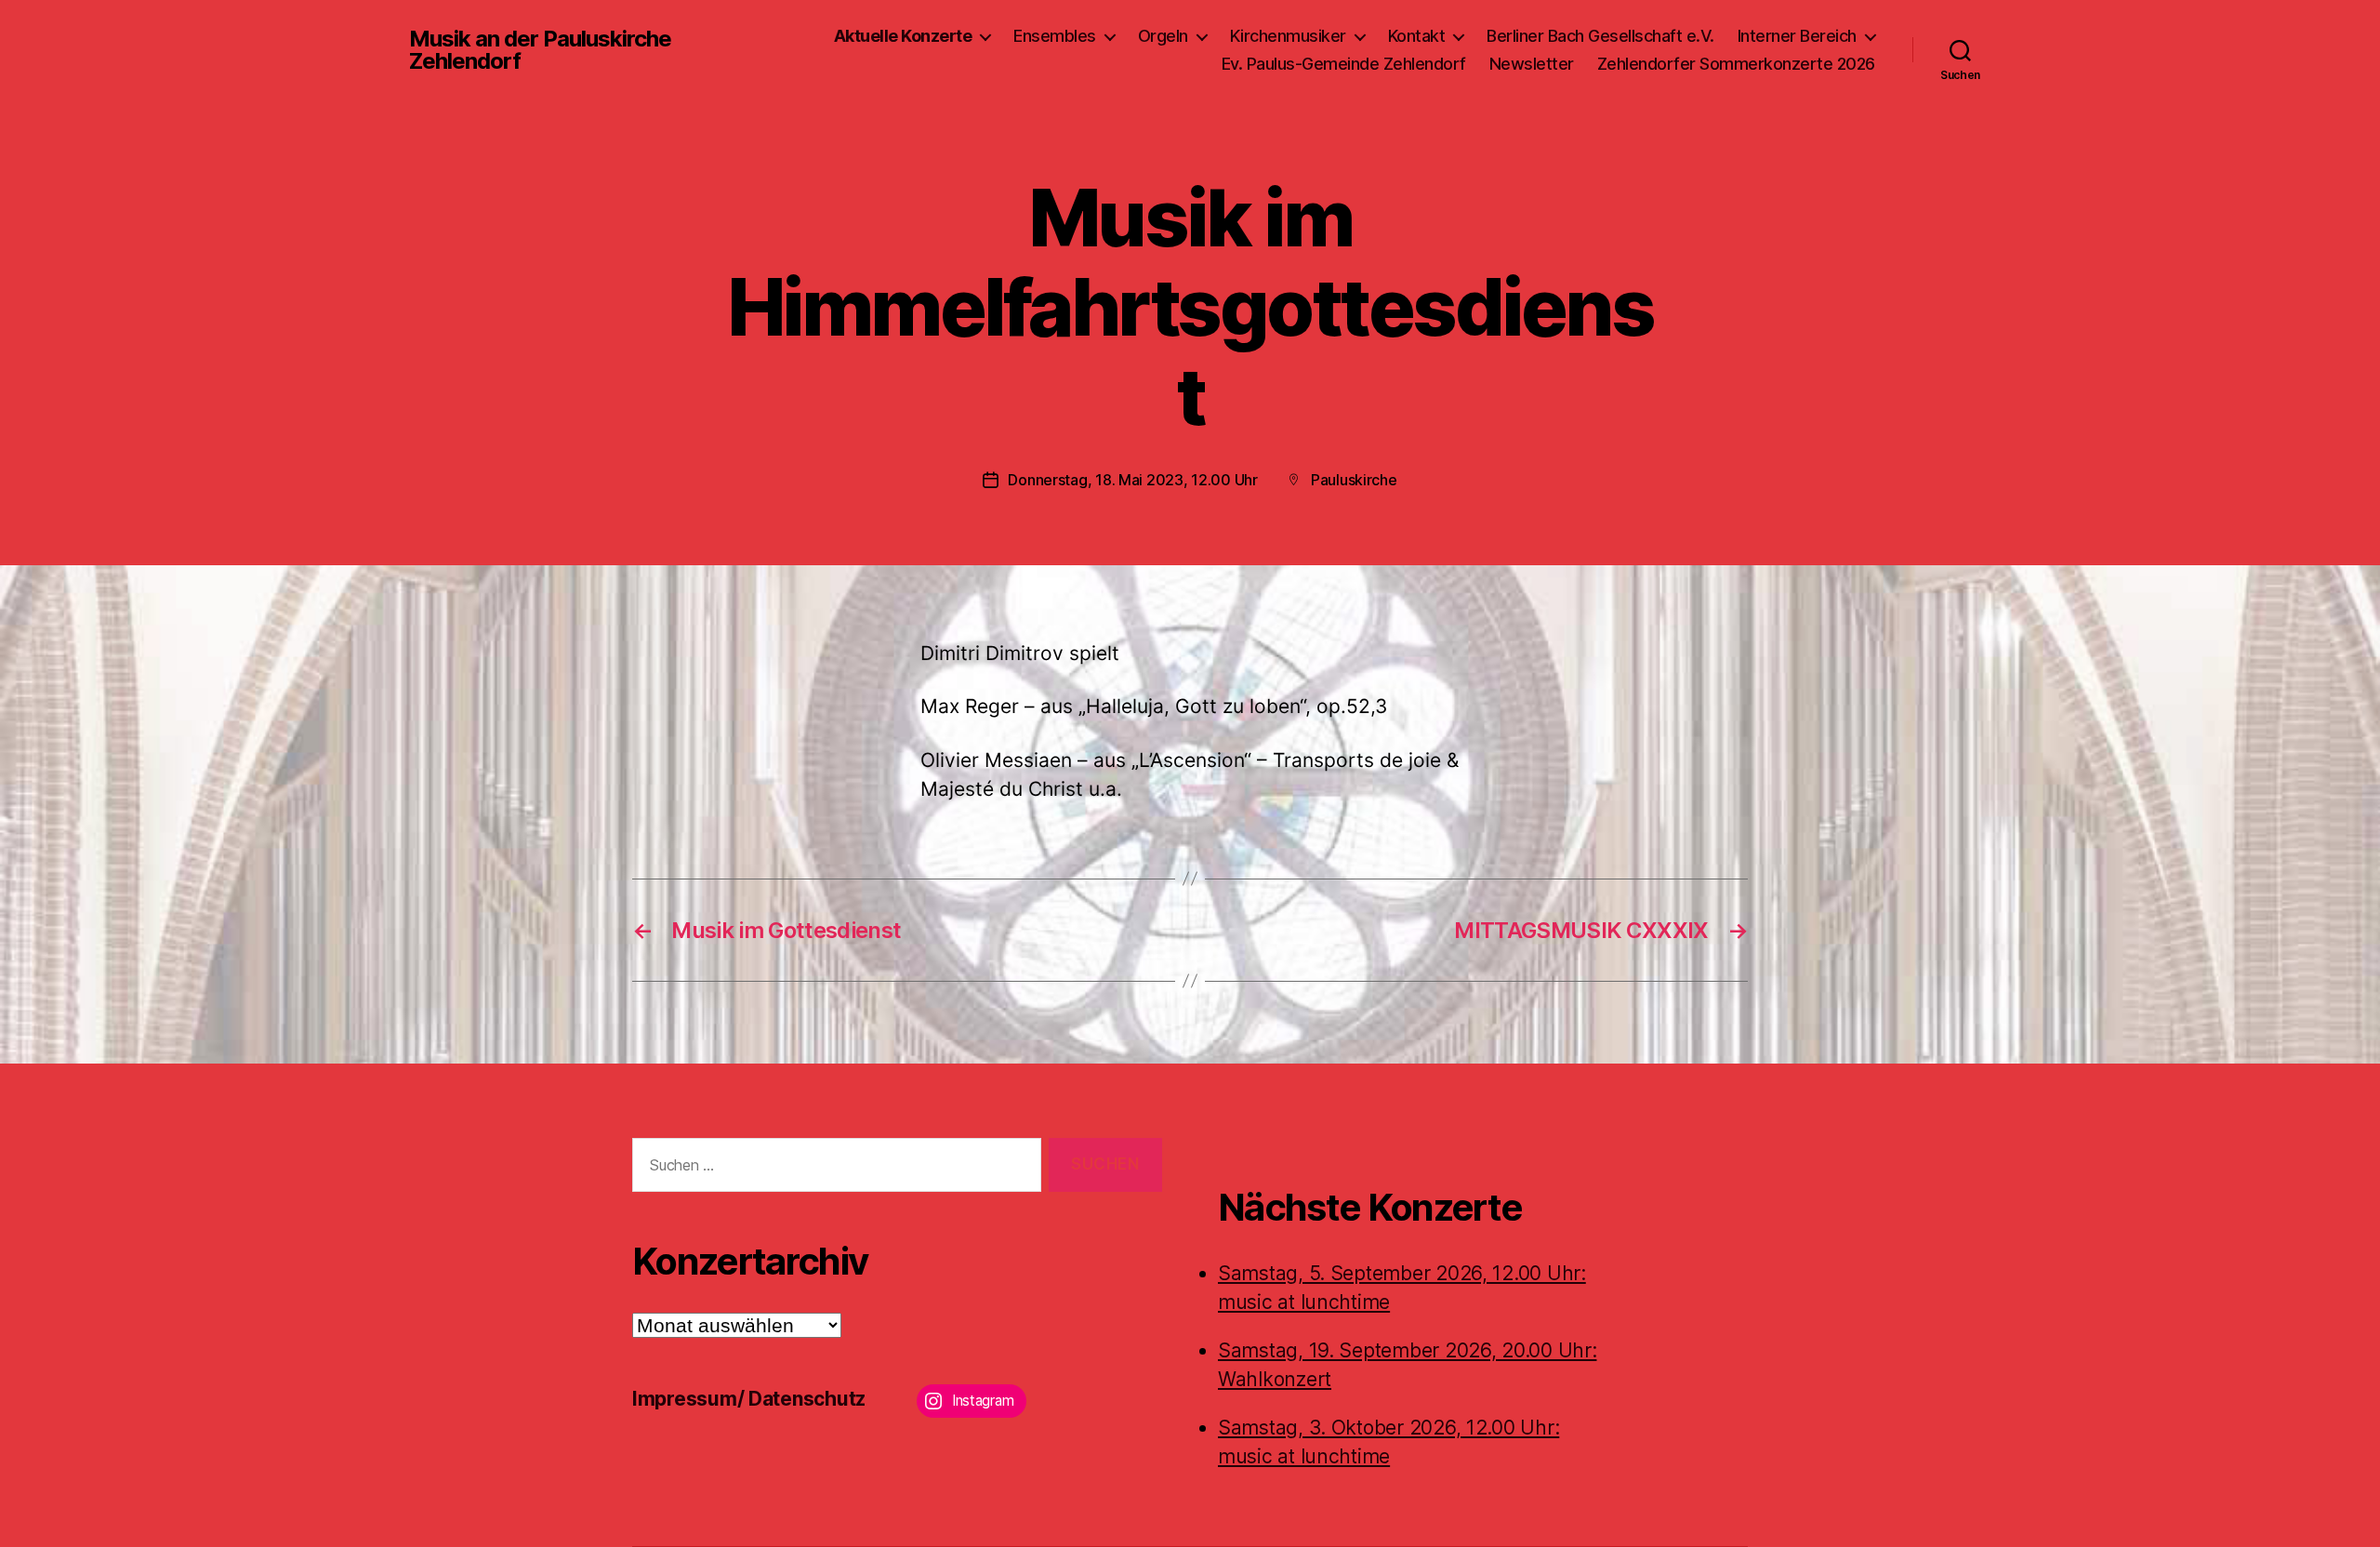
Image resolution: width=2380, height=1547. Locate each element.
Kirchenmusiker (1288, 36)
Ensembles (1055, 36)
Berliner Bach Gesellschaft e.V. (1600, 36)
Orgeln (1163, 36)
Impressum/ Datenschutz (749, 1399)
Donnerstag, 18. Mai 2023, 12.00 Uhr (1133, 480)
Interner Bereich (1797, 36)
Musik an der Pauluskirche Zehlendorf (540, 50)
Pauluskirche (1354, 480)
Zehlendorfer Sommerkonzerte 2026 (1736, 64)
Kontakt (1417, 36)
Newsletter (1532, 64)
